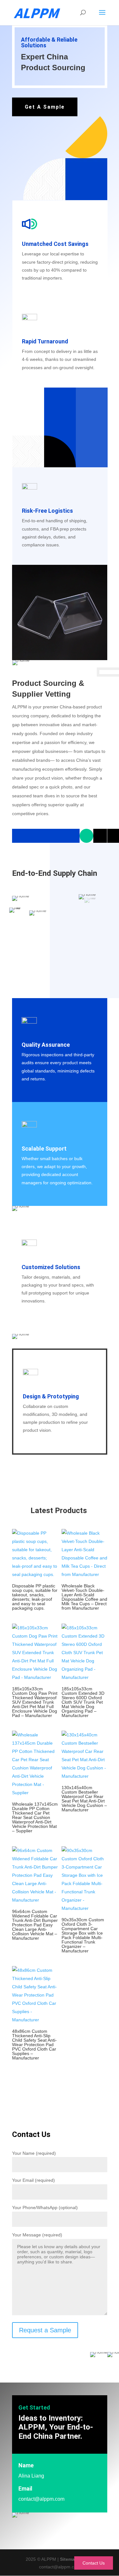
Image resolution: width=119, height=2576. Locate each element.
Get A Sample (45, 107)
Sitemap (69, 2559)
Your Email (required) (33, 2180)
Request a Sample (45, 2330)
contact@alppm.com (41, 2499)
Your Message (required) (37, 2235)
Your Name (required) (34, 2153)
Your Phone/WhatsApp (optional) (45, 2208)
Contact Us (94, 2563)
